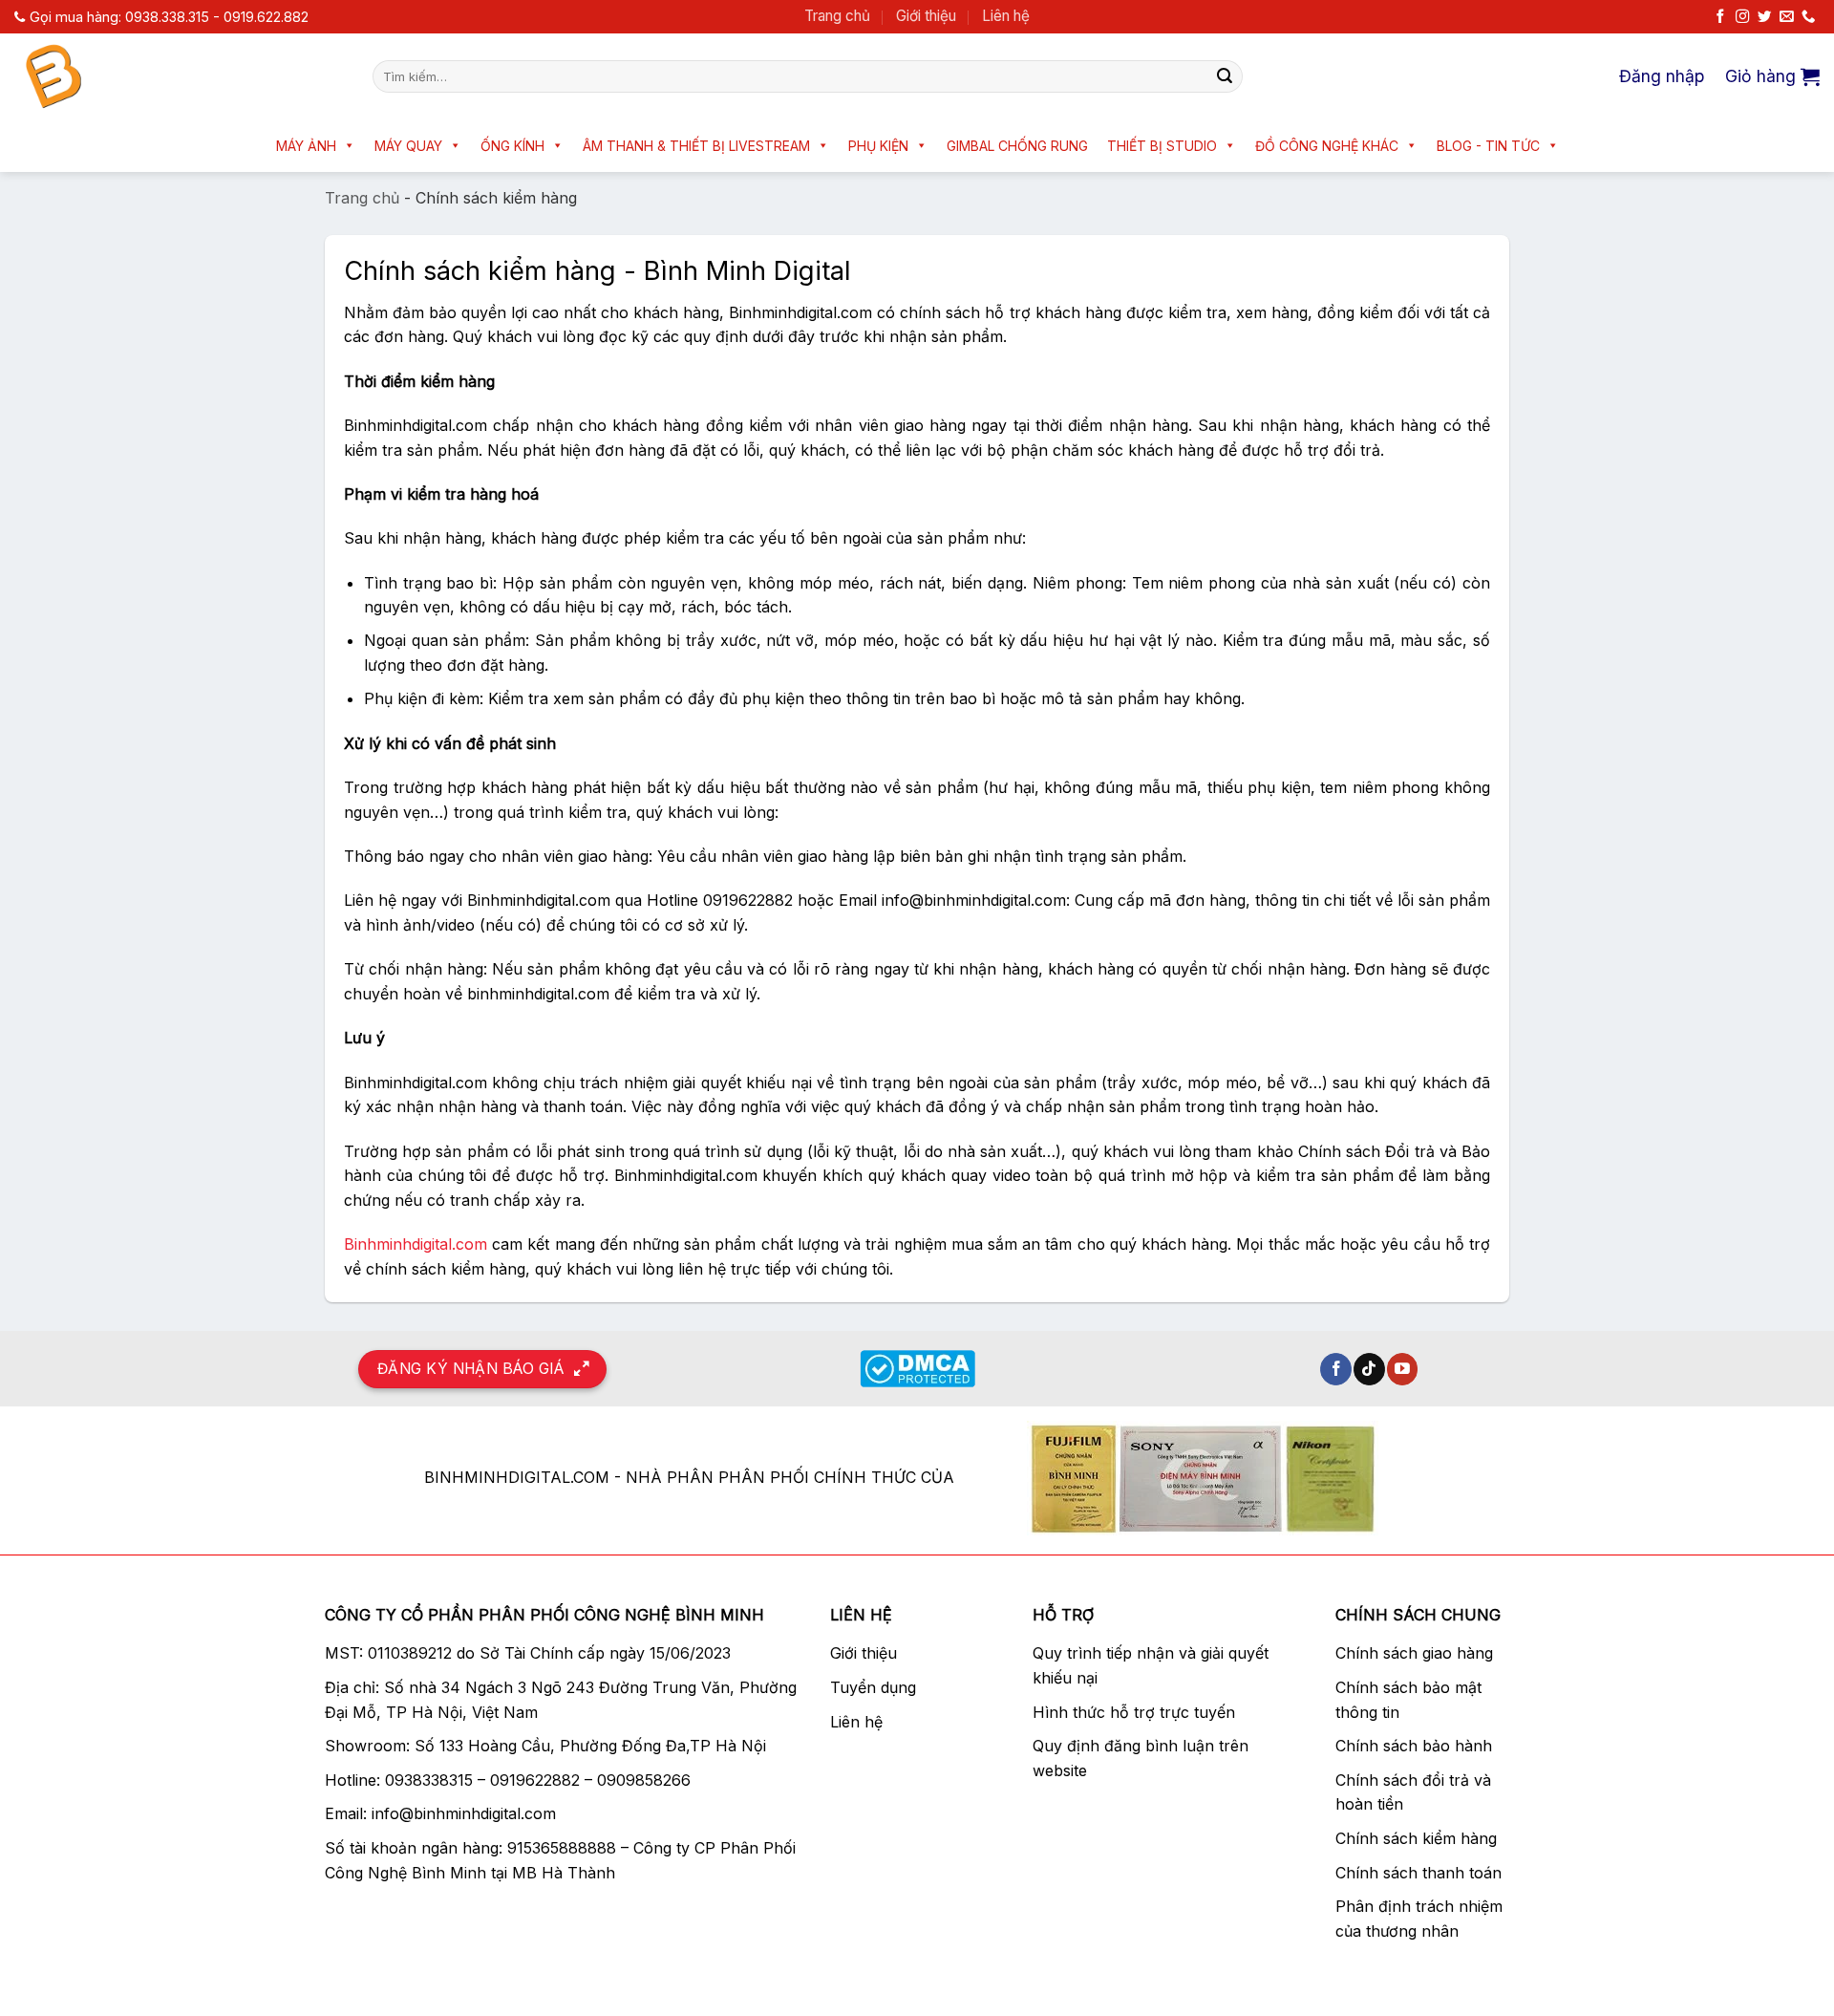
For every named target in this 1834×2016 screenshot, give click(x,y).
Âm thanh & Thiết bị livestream (696, 146)
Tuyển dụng (873, 1687)
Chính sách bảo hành (1414, 1746)
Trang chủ (837, 16)
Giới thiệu (926, 16)
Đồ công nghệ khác (1327, 146)
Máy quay (408, 146)
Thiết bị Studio (1162, 146)
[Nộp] (1225, 76)
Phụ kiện (878, 146)
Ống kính (512, 146)
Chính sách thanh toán (1418, 1873)
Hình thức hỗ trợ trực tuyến (1134, 1712)
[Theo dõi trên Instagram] (1742, 17)
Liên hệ (1006, 16)
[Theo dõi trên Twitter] (1764, 17)
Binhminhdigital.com (416, 1244)
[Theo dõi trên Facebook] (1720, 17)
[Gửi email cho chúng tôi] (1786, 17)
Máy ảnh (306, 146)
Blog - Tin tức (1488, 146)
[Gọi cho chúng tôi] (1808, 17)
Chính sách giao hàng (1414, 1653)
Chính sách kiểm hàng (1416, 1838)
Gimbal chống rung (1017, 146)
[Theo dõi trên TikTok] (1369, 1369)
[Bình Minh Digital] (179, 76)
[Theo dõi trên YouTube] (1403, 1369)
